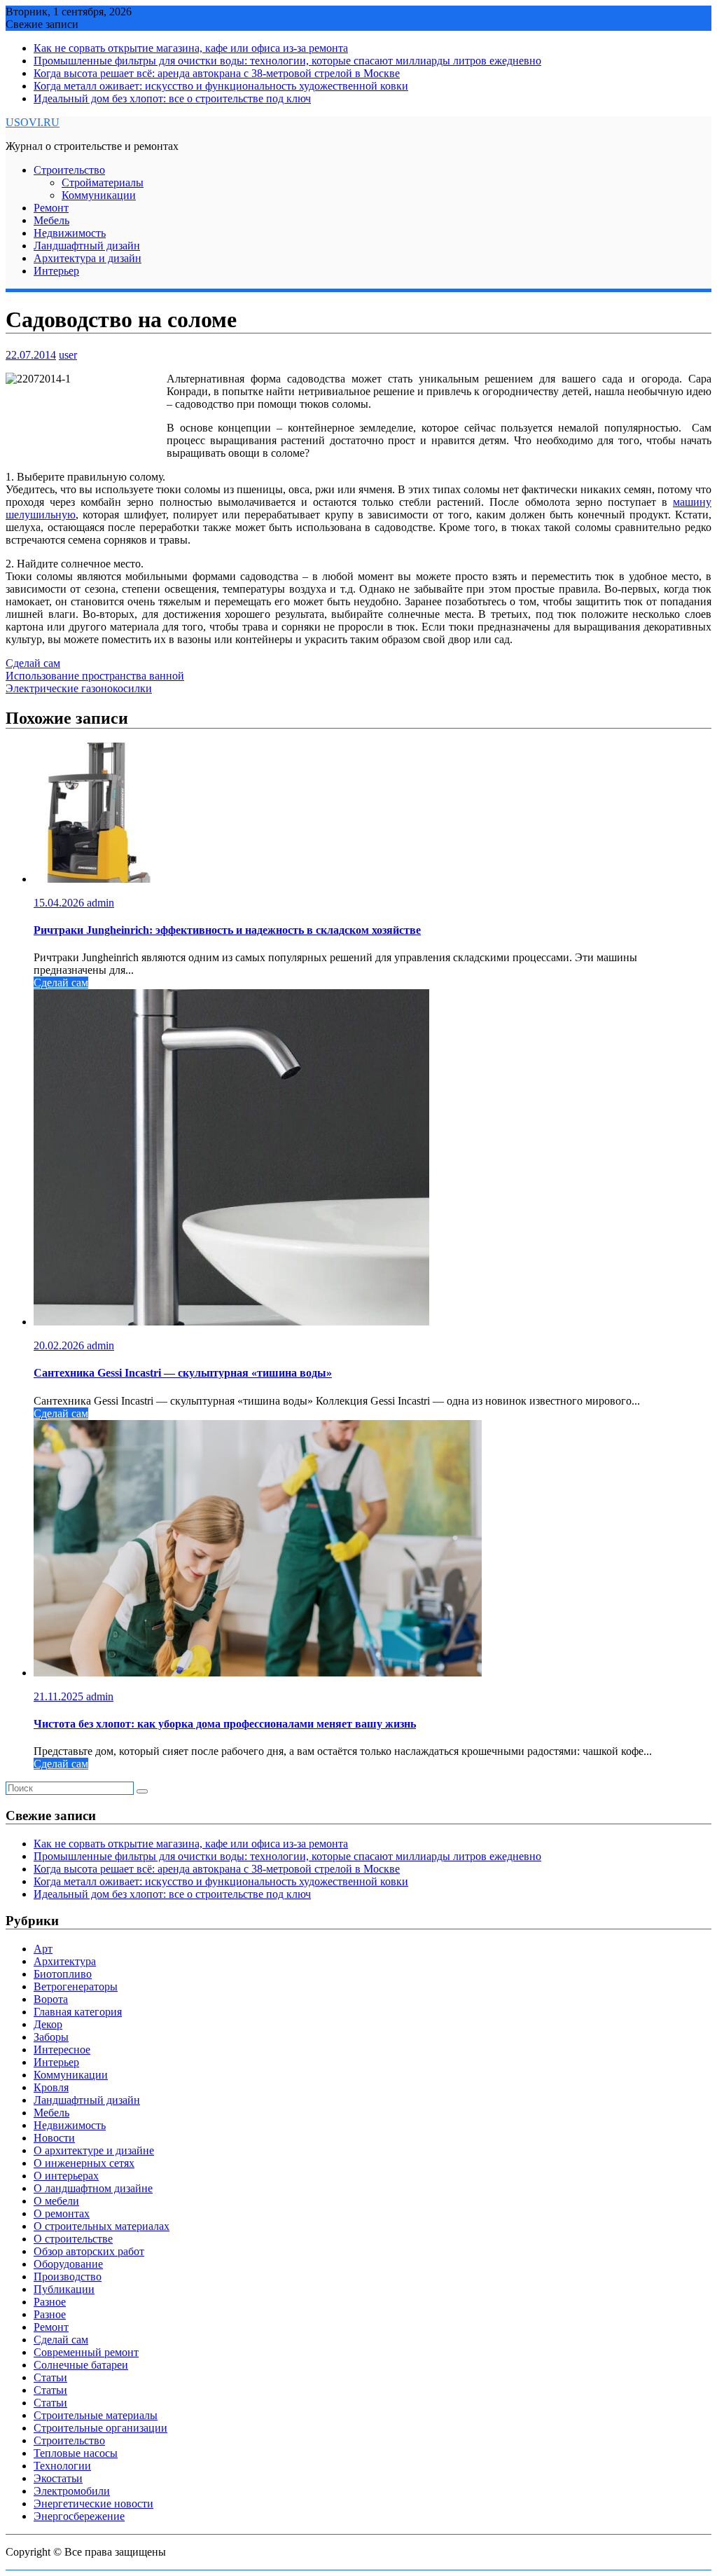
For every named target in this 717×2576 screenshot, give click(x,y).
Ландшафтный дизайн (87, 246)
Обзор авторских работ (89, 2251)
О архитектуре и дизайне (94, 2150)
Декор (48, 2024)
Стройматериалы (103, 182)
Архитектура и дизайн (88, 258)
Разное (50, 2302)
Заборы (51, 2037)
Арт (43, 1949)
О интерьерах (66, 2176)
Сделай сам (33, 663)
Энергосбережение (79, 2516)
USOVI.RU (33, 122)
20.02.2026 (60, 1345)
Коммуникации (99, 195)
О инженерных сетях (84, 2163)
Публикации (64, 2289)
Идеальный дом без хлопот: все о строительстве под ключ (172, 98)
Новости (54, 2138)
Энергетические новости (93, 2503)
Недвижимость (70, 233)
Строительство (69, 170)
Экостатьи (58, 2478)
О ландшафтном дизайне (93, 2188)
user (68, 355)
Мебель (51, 220)
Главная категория (78, 2012)
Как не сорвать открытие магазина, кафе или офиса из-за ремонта (191, 48)
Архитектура (65, 1961)
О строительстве (73, 2239)
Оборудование (68, 2264)
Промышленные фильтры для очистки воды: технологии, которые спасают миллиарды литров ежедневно (287, 61)
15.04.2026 (60, 903)
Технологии (62, 2466)
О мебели (56, 2201)
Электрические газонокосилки (79, 688)
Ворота (51, 1999)
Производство (68, 2277)
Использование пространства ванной (95, 676)
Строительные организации (100, 2428)
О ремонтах (62, 2213)
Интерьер (56, 271)
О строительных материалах (102, 2226)
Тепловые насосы (76, 2453)
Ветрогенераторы (76, 1986)
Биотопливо (63, 1974)
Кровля (51, 2087)
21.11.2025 (60, 1696)
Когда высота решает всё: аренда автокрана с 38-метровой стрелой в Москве (217, 73)
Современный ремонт (86, 2352)
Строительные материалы (96, 2415)
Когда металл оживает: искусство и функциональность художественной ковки (221, 86)
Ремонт (51, 208)
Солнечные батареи (81, 2365)
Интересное (62, 2050)
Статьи (50, 2377)
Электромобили (72, 2491)
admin (100, 903)
